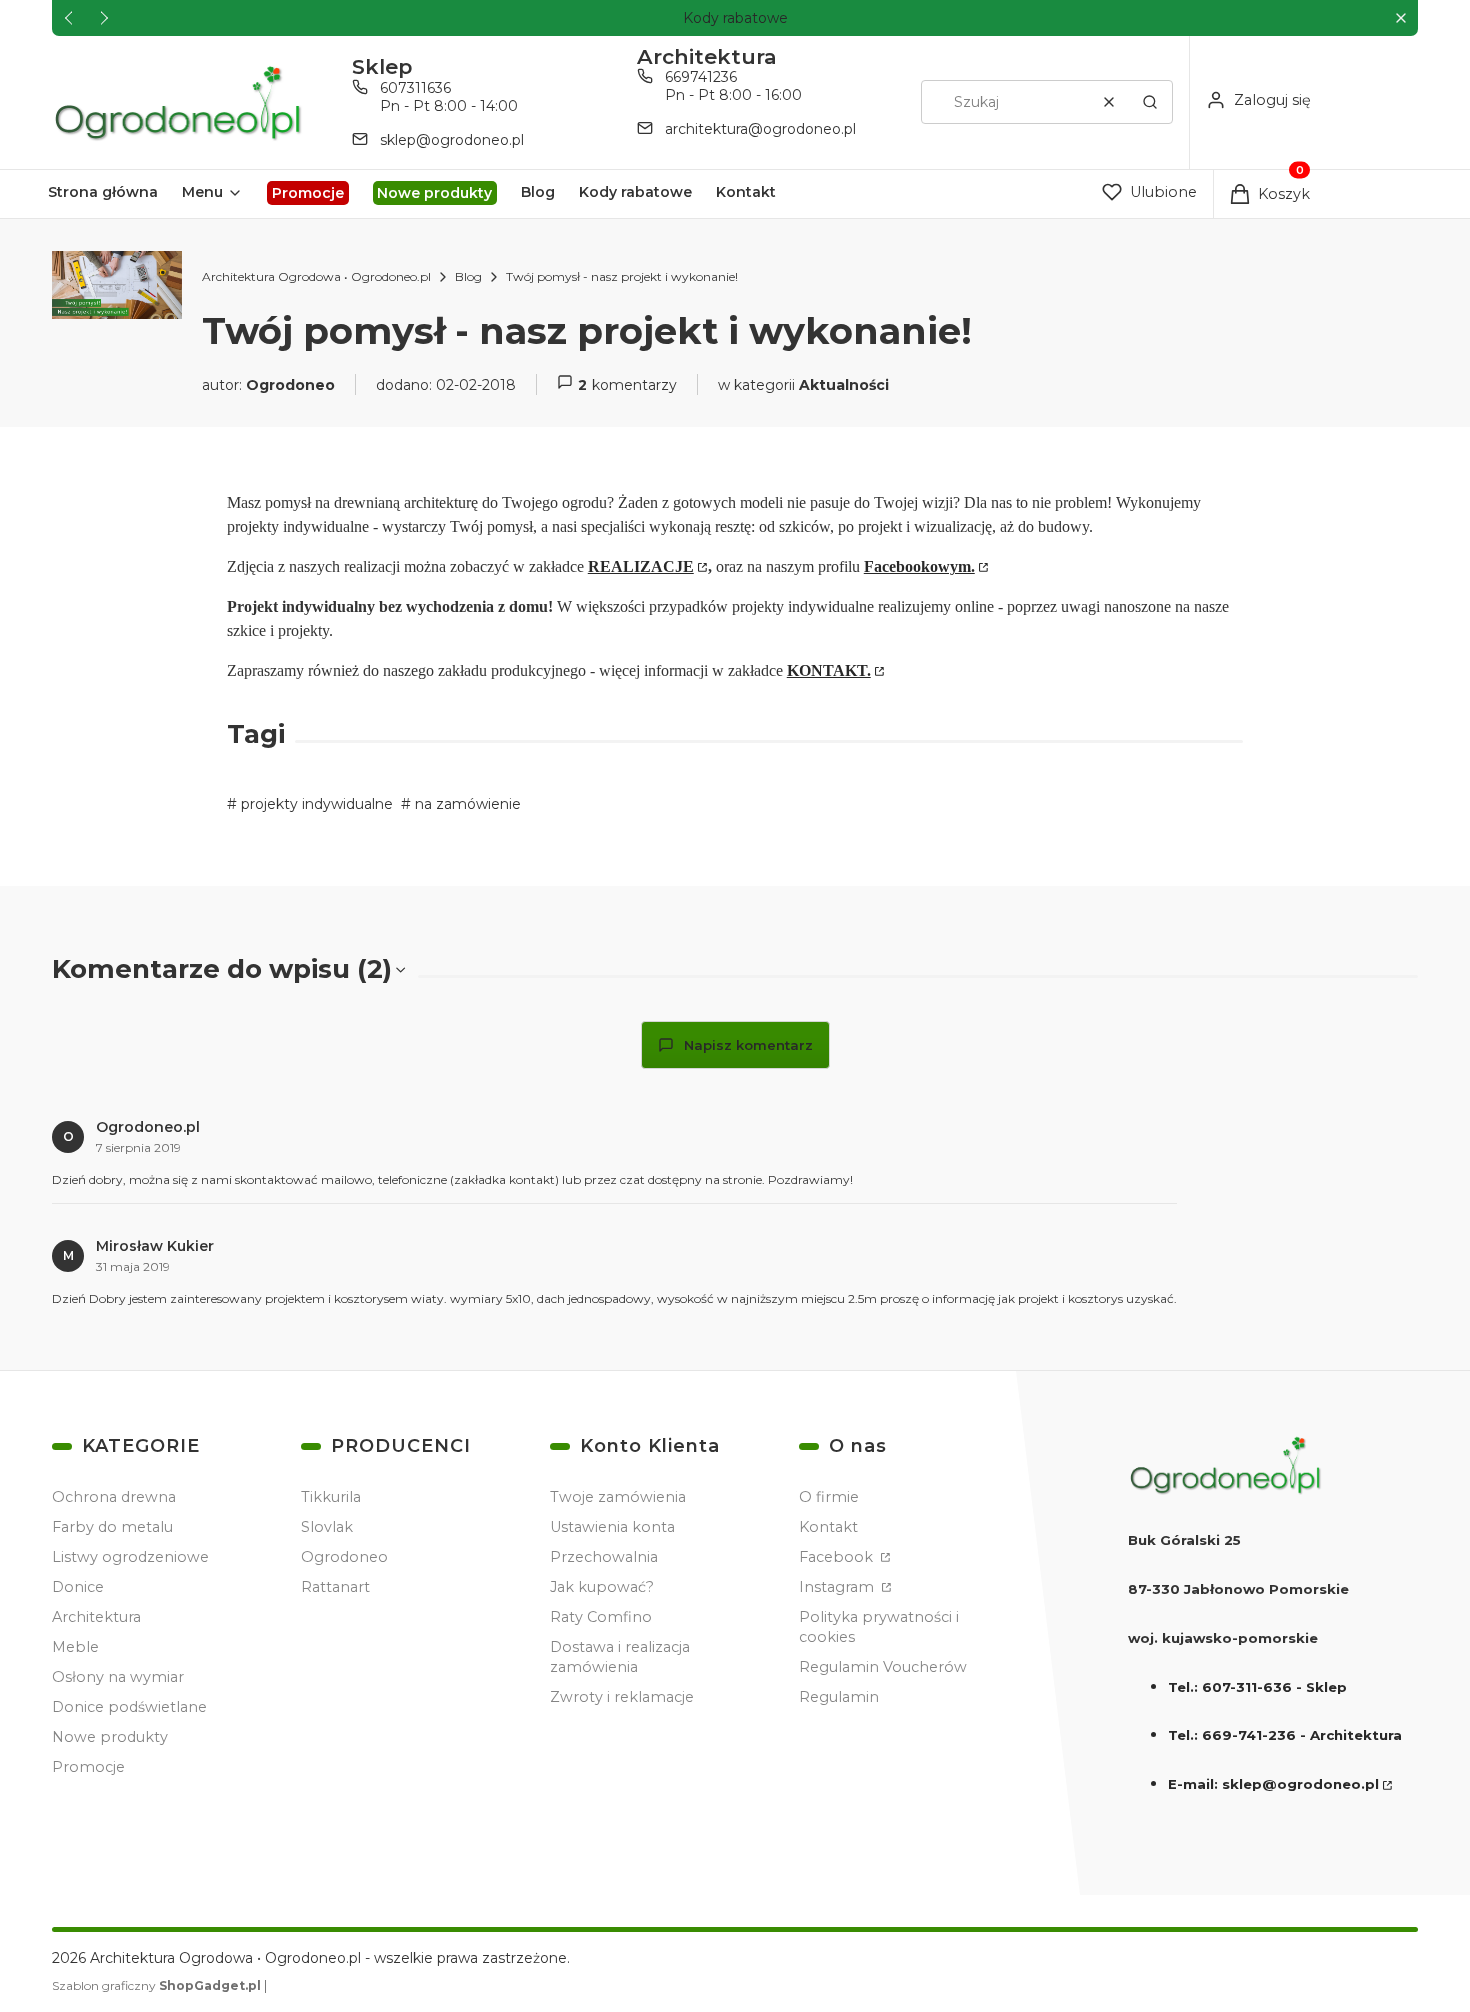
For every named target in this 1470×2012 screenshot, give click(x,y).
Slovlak (327, 1527)
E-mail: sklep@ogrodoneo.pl (1273, 1784)
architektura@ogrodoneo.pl (760, 129)
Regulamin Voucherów (883, 1667)
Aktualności (844, 385)
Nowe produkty (110, 1737)
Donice (78, 1587)
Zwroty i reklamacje (622, 1697)
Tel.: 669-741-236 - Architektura (1285, 1735)
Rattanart (335, 1587)
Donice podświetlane (129, 1707)
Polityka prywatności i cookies (879, 1627)
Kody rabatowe (735, 18)
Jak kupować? (602, 1587)
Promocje (88, 1767)
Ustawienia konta (612, 1527)
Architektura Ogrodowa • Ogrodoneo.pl (316, 276)
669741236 (701, 77)
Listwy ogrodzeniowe (130, 1557)
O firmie (829, 1497)
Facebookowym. (919, 566)
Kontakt (828, 1527)
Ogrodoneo (344, 1557)
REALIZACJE (641, 566)
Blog (468, 276)
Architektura (96, 1617)
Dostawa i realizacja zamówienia (620, 1657)
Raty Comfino (601, 1617)
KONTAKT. (829, 670)
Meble (75, 1647)
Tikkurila (331, 1497)
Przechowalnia (604, 1557)
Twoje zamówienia (618, 1497)
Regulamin (839, 1697)
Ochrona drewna (114, 1497)
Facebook (838, 1557)
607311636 (415, 88)
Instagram (838, 1587)
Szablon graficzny (156, 1985)
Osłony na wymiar (118, 1677)
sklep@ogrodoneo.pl (452, 140)
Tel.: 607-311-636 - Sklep (1257, 1687)
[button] (1400, 18)
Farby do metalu (112, 1527)
